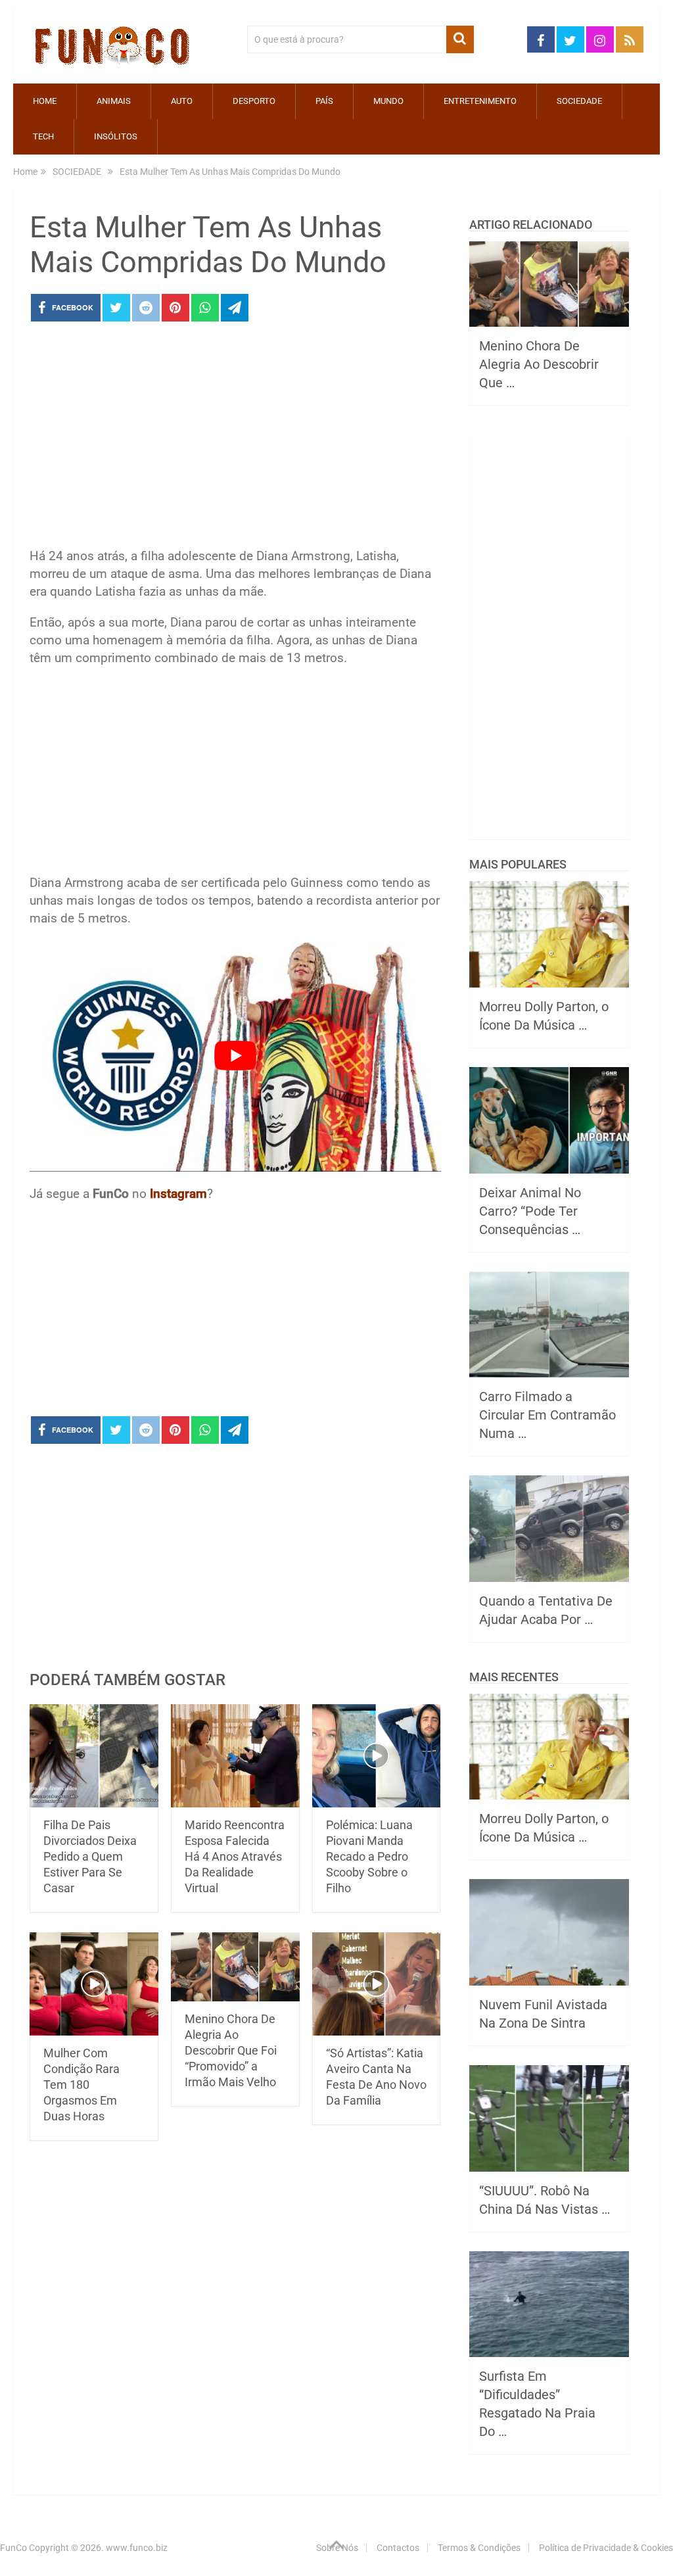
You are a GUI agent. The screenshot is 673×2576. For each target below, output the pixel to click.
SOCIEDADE (579, 101)
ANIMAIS (114, 101)
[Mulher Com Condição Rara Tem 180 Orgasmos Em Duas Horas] (94, 1984)
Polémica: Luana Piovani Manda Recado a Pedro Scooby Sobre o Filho (369, 1856)
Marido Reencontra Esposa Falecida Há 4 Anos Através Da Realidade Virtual (235, 1856)
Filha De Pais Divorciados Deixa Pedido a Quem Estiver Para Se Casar (90, 1856)
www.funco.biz (137, 2548)
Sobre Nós (337, 2548)
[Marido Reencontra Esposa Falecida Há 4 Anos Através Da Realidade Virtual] (235, 1756)
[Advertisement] (235, 439)
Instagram (178, 1194)
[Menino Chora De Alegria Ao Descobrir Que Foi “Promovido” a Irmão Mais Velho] (235, 1967)
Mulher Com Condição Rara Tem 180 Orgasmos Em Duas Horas (81, 2085)
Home (45, 101)
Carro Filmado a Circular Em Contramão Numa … (547, 1415)
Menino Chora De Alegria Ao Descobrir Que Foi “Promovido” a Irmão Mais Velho (231, 2050)
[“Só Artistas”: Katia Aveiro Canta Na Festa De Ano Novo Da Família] (377, 1984)
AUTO (182, 101)
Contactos (398, 2548)
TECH (43, 136)
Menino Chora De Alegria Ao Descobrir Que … (539, 364)
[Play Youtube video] (235, 1056)
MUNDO (388, 101)
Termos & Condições (479, 2548)
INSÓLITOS (116, 136)
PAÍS (324, 101)
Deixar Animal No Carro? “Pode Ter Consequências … (530, 1211)
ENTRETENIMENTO (480, 101)
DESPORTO (254, 101)
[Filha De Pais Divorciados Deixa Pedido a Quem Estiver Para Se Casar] (94, 1756)
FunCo (13, 2548)
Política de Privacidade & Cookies (606, 2548)
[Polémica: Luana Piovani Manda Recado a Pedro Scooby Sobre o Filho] (377, 1756)
